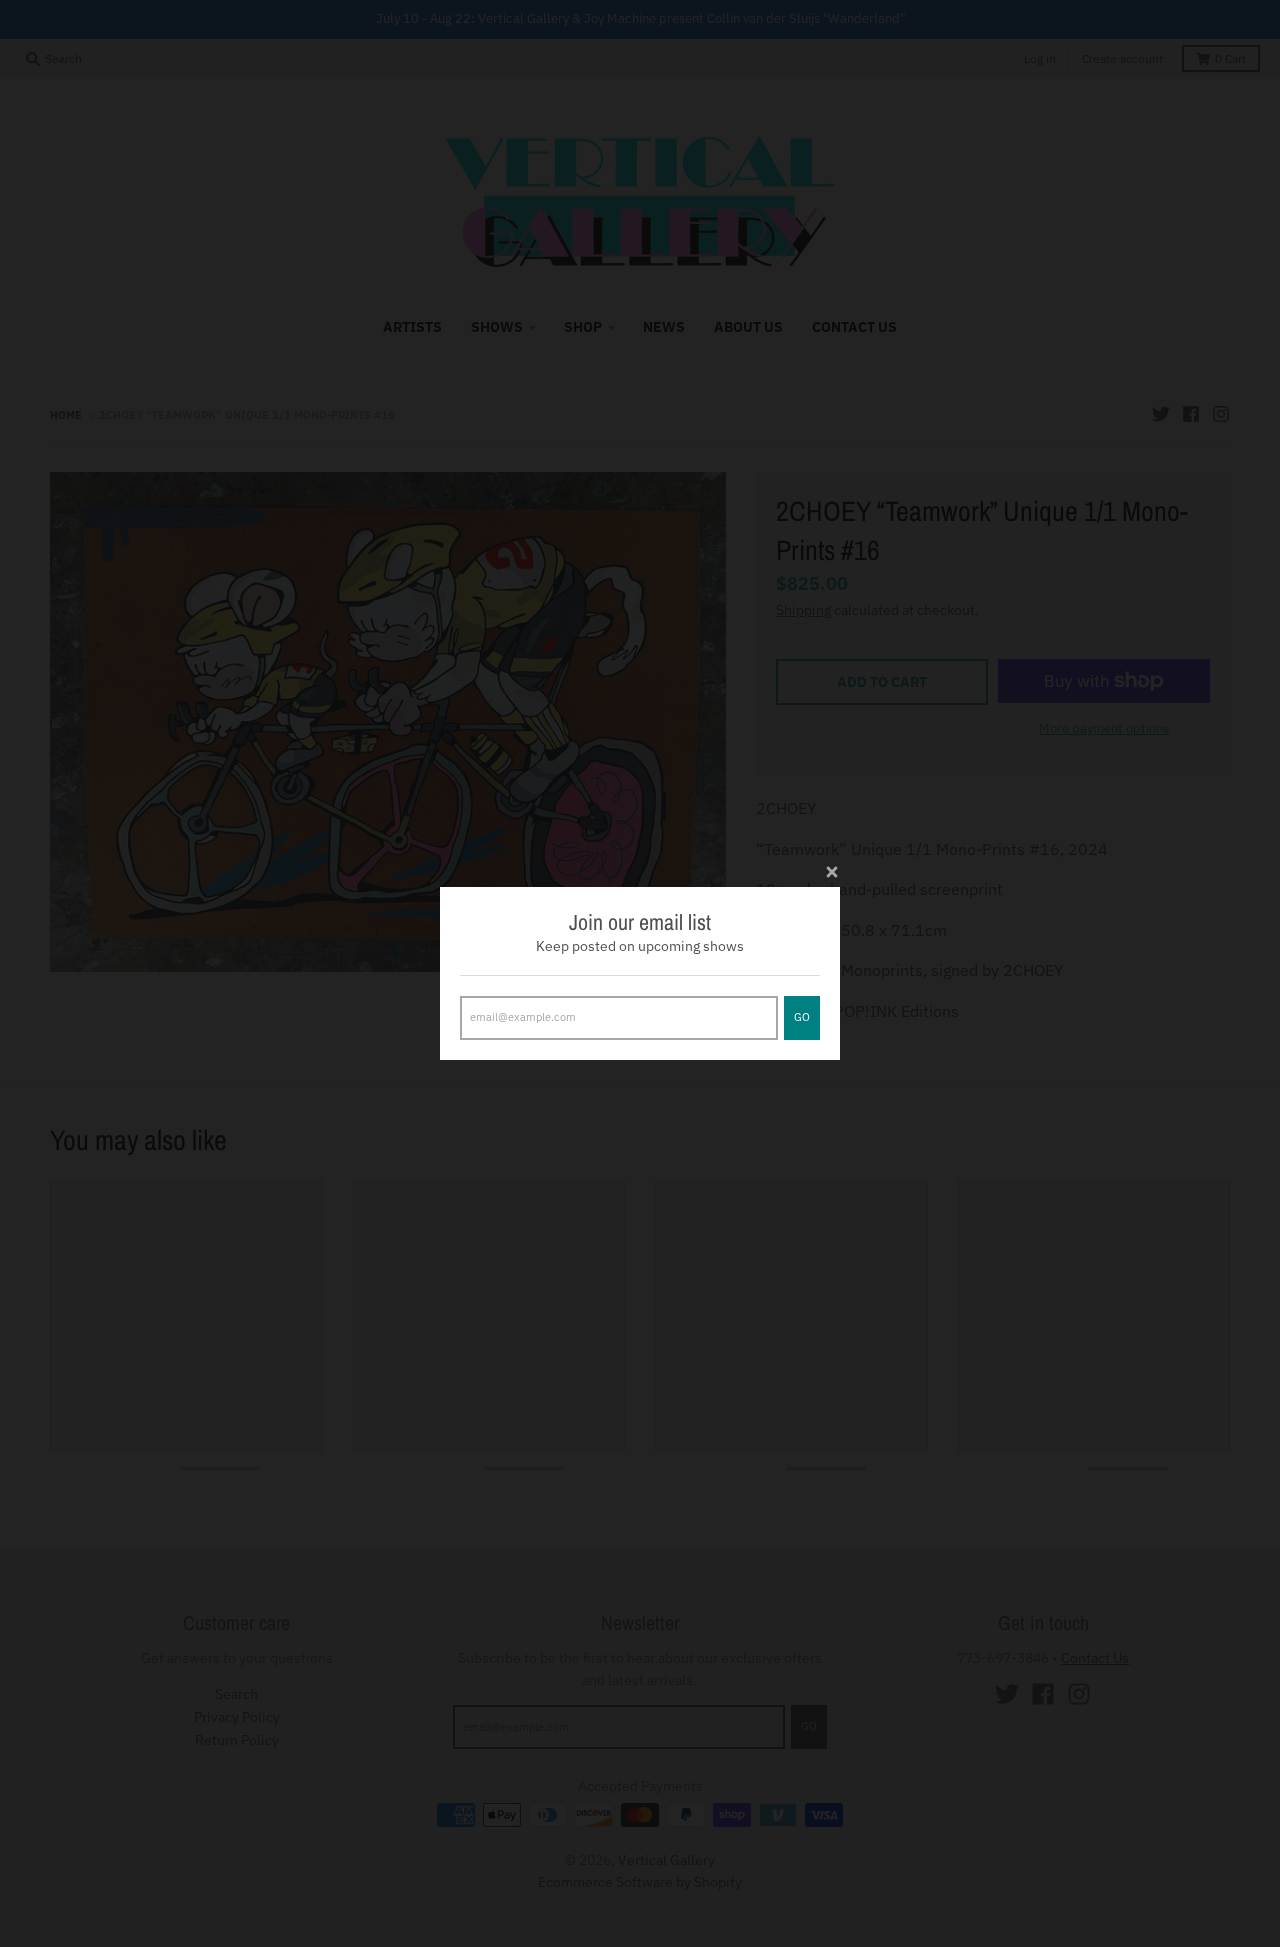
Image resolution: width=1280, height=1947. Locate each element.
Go (802, 1017)
